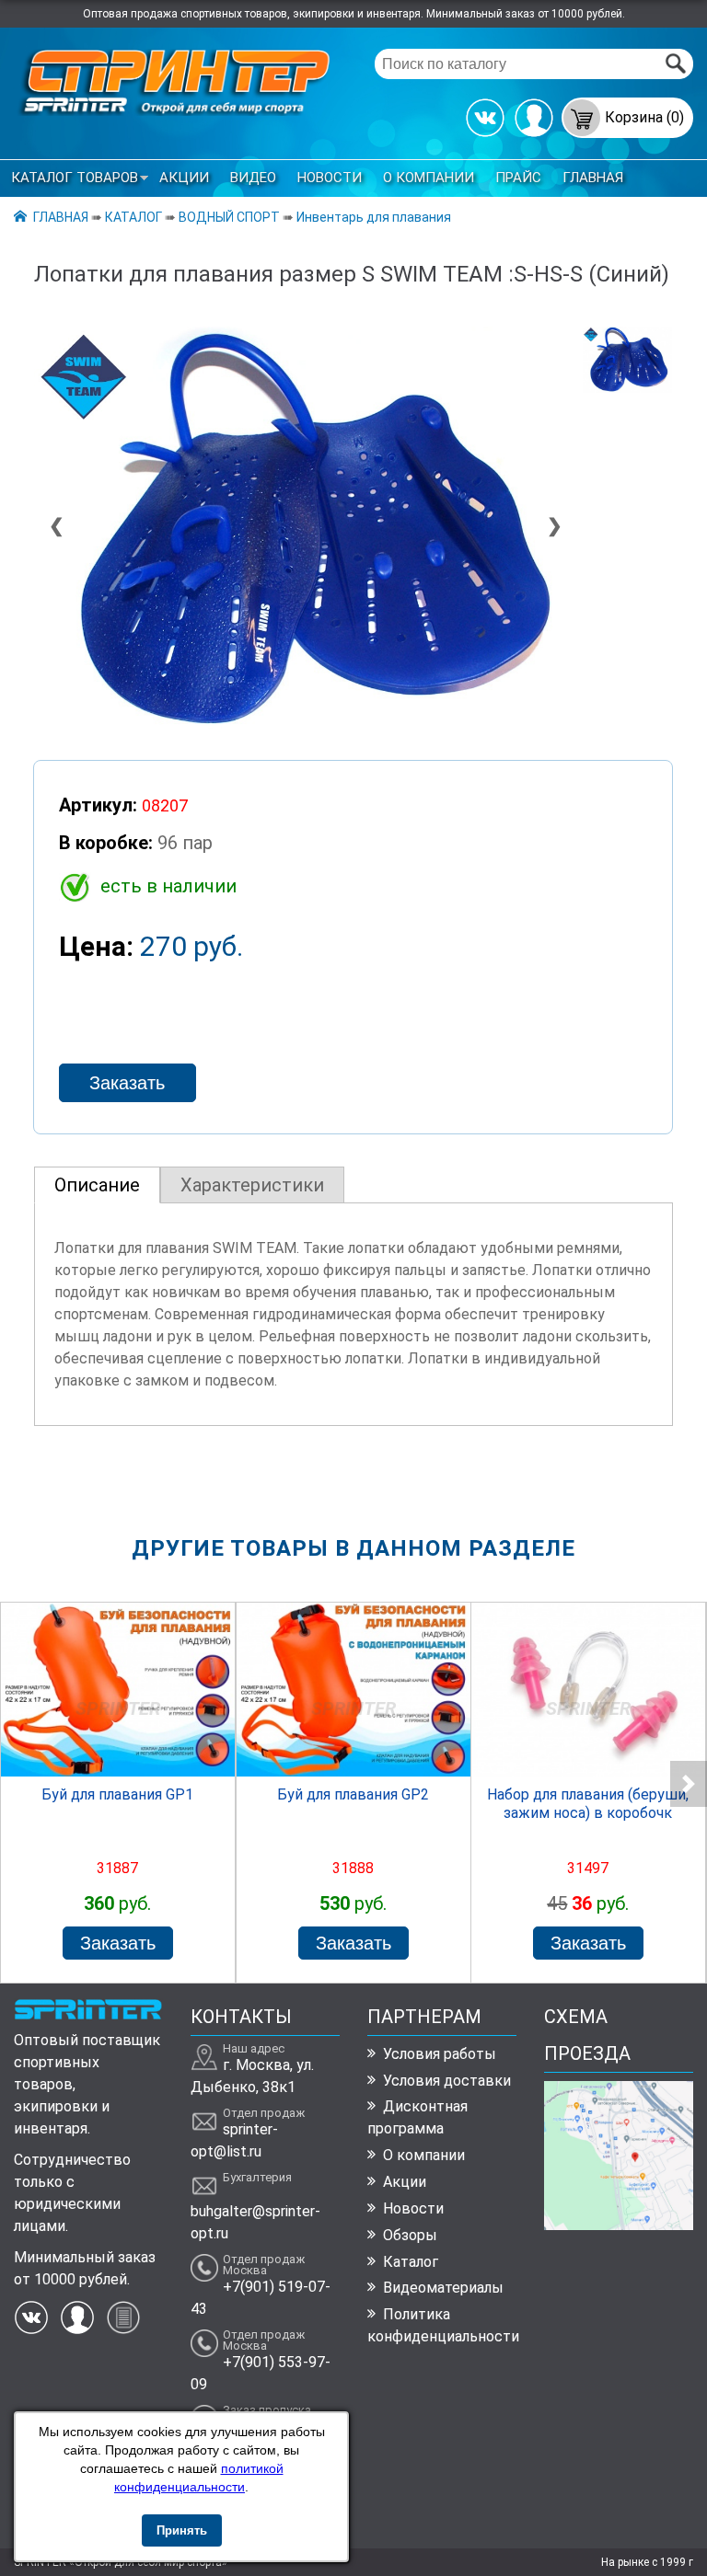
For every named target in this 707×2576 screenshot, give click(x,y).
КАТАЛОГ (133, 217)
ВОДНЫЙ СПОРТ (229, 217)
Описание (97, 1185)
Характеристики (252, 1185)
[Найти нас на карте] (618, 2225)
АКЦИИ (184, 178)
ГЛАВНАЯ (593, 178)
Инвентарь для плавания (374, 217)
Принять (182, 2530)
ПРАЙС (518, 178)
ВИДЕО (253, 178)
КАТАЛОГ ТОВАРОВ (75, 178)
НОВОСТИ (330, 178)
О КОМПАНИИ (429, 178)
